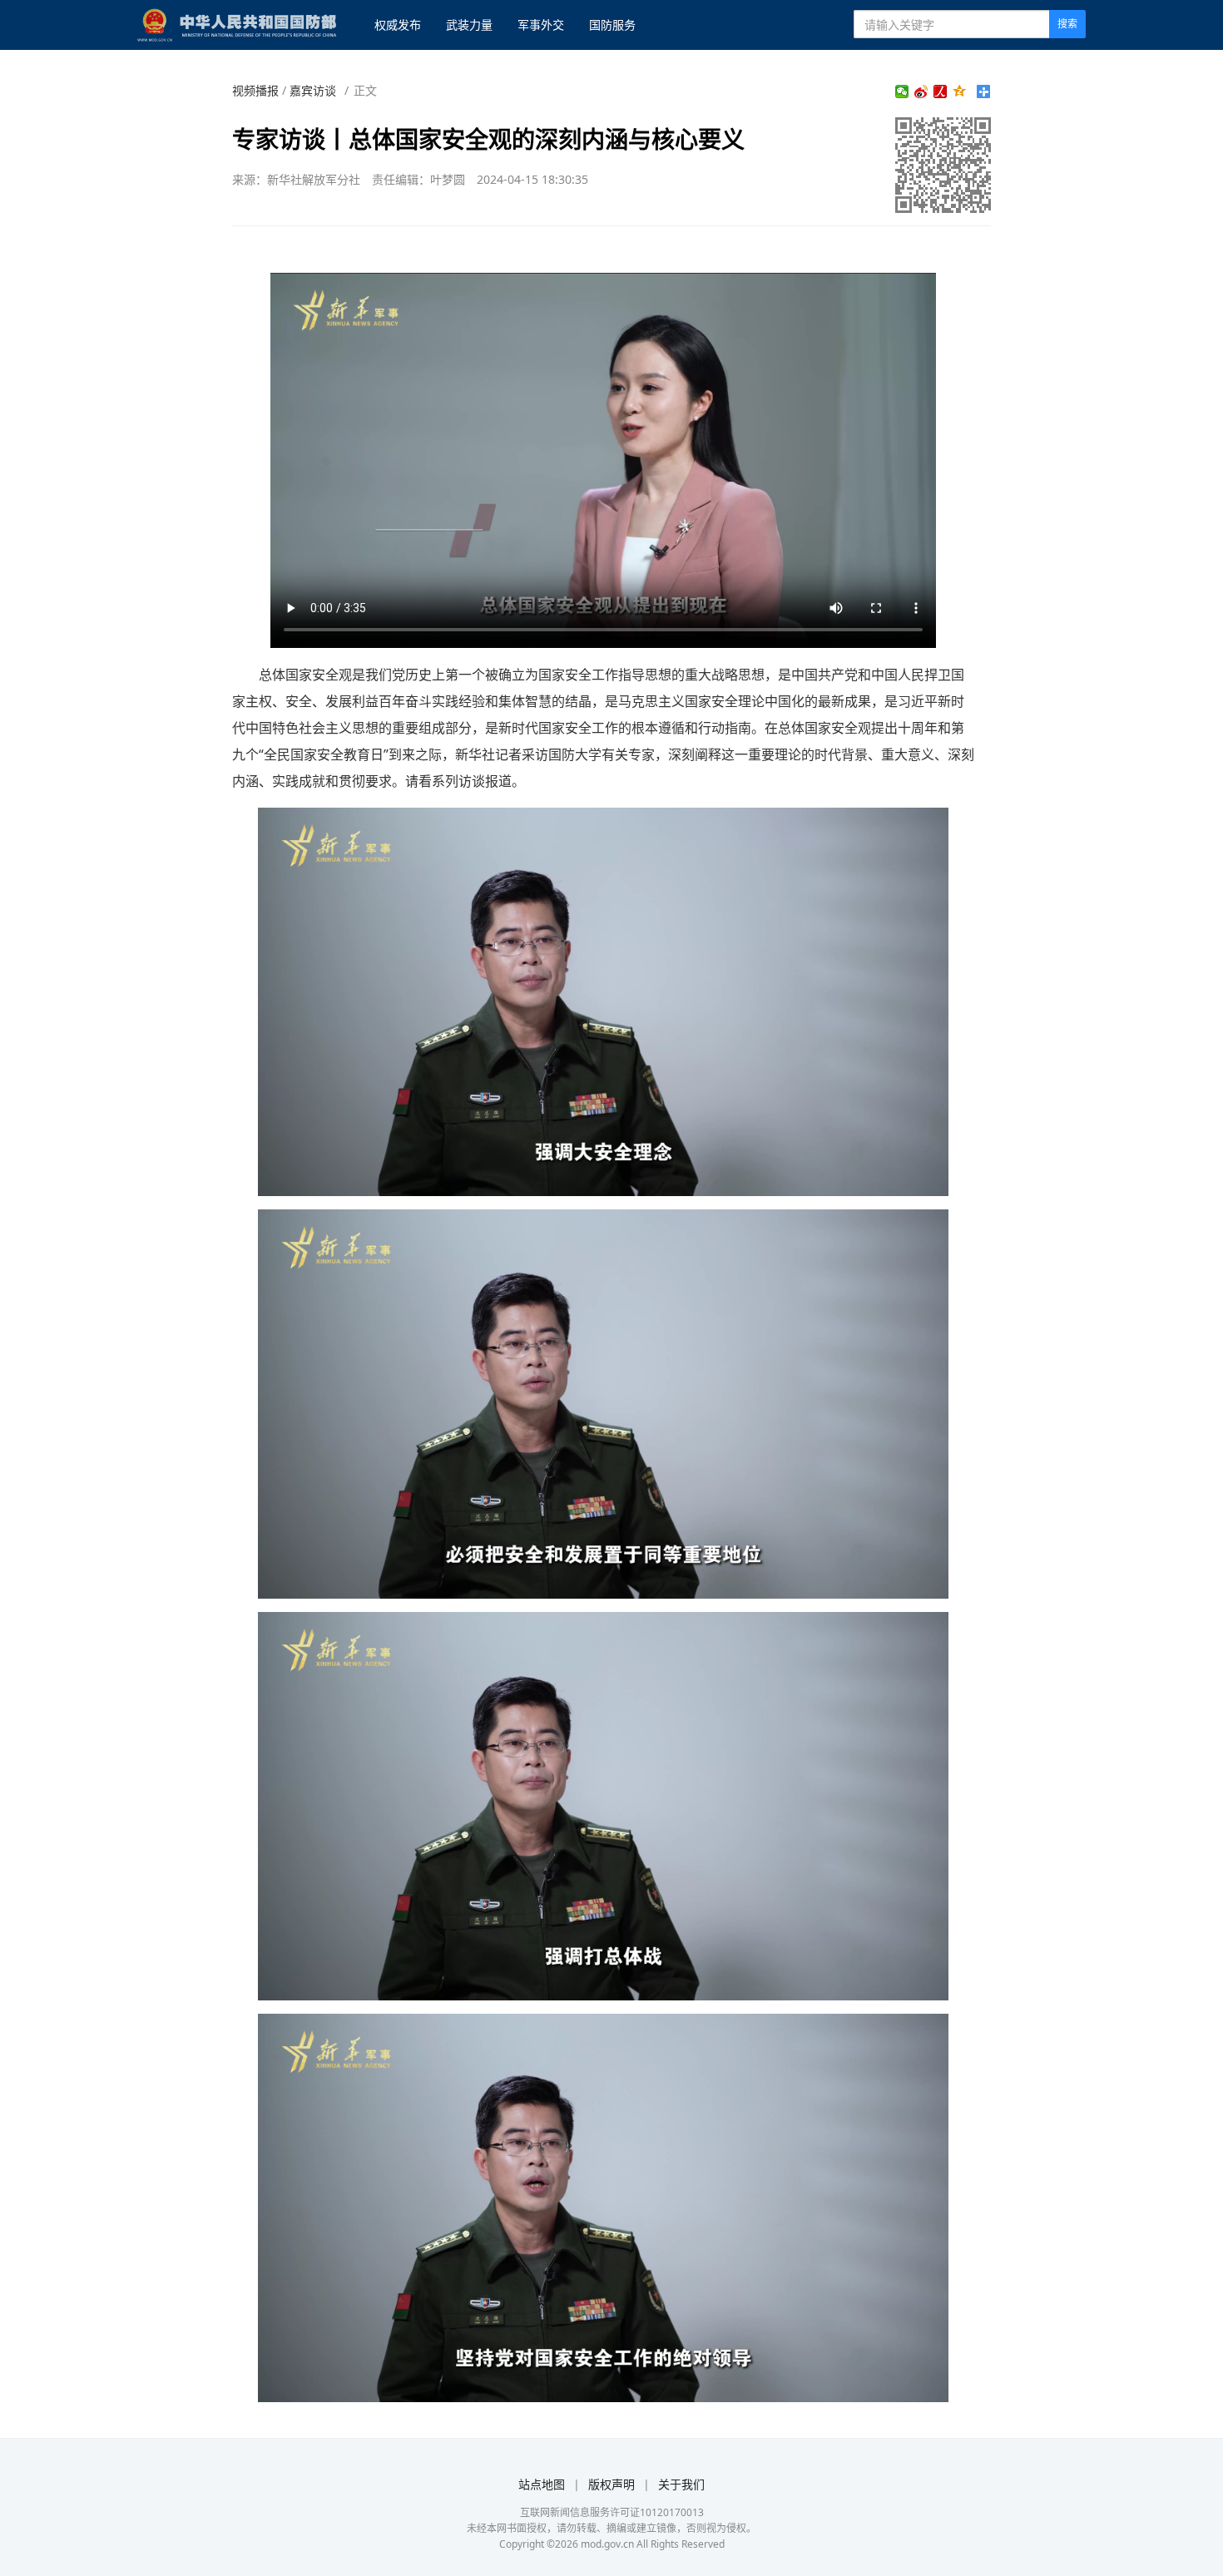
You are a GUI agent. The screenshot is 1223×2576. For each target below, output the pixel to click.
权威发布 (398, 25)
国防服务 (612, 25)
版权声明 (611, 2484)
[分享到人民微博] (941, 91)
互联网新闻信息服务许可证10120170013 (612, 2512)
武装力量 (469, 25)
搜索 (1067, 24)
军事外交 (541, 25)
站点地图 (542, 2484)
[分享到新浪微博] (921, 91)
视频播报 (255, 90)
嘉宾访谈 (313, 90)
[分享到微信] (902, 91)
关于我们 (681, 2484)
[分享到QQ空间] (960, 91)
